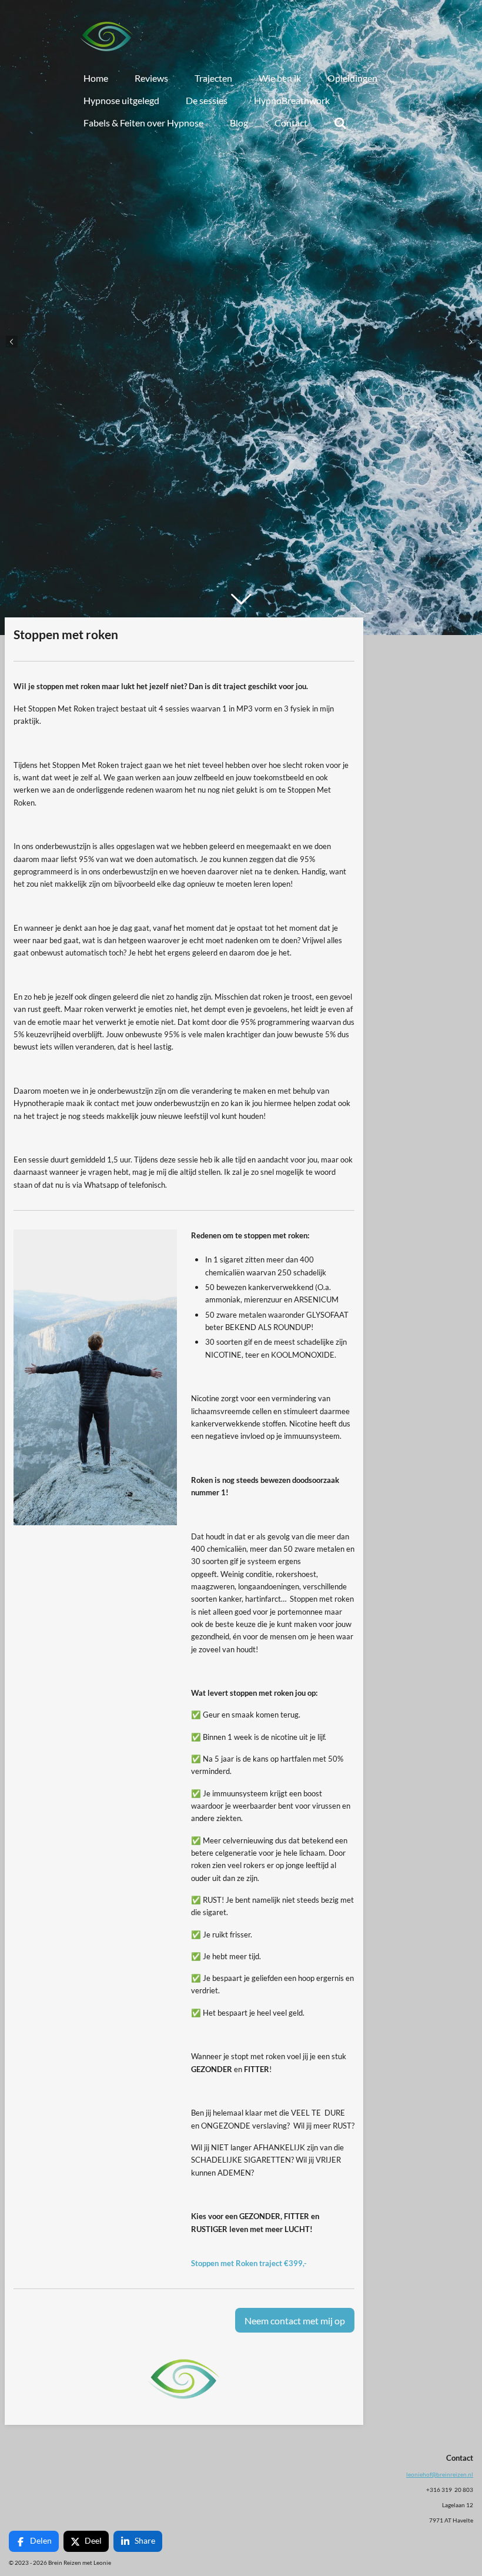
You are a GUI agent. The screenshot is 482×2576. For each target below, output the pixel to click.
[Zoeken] (340, 123)
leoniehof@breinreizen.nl (440, 2474)
